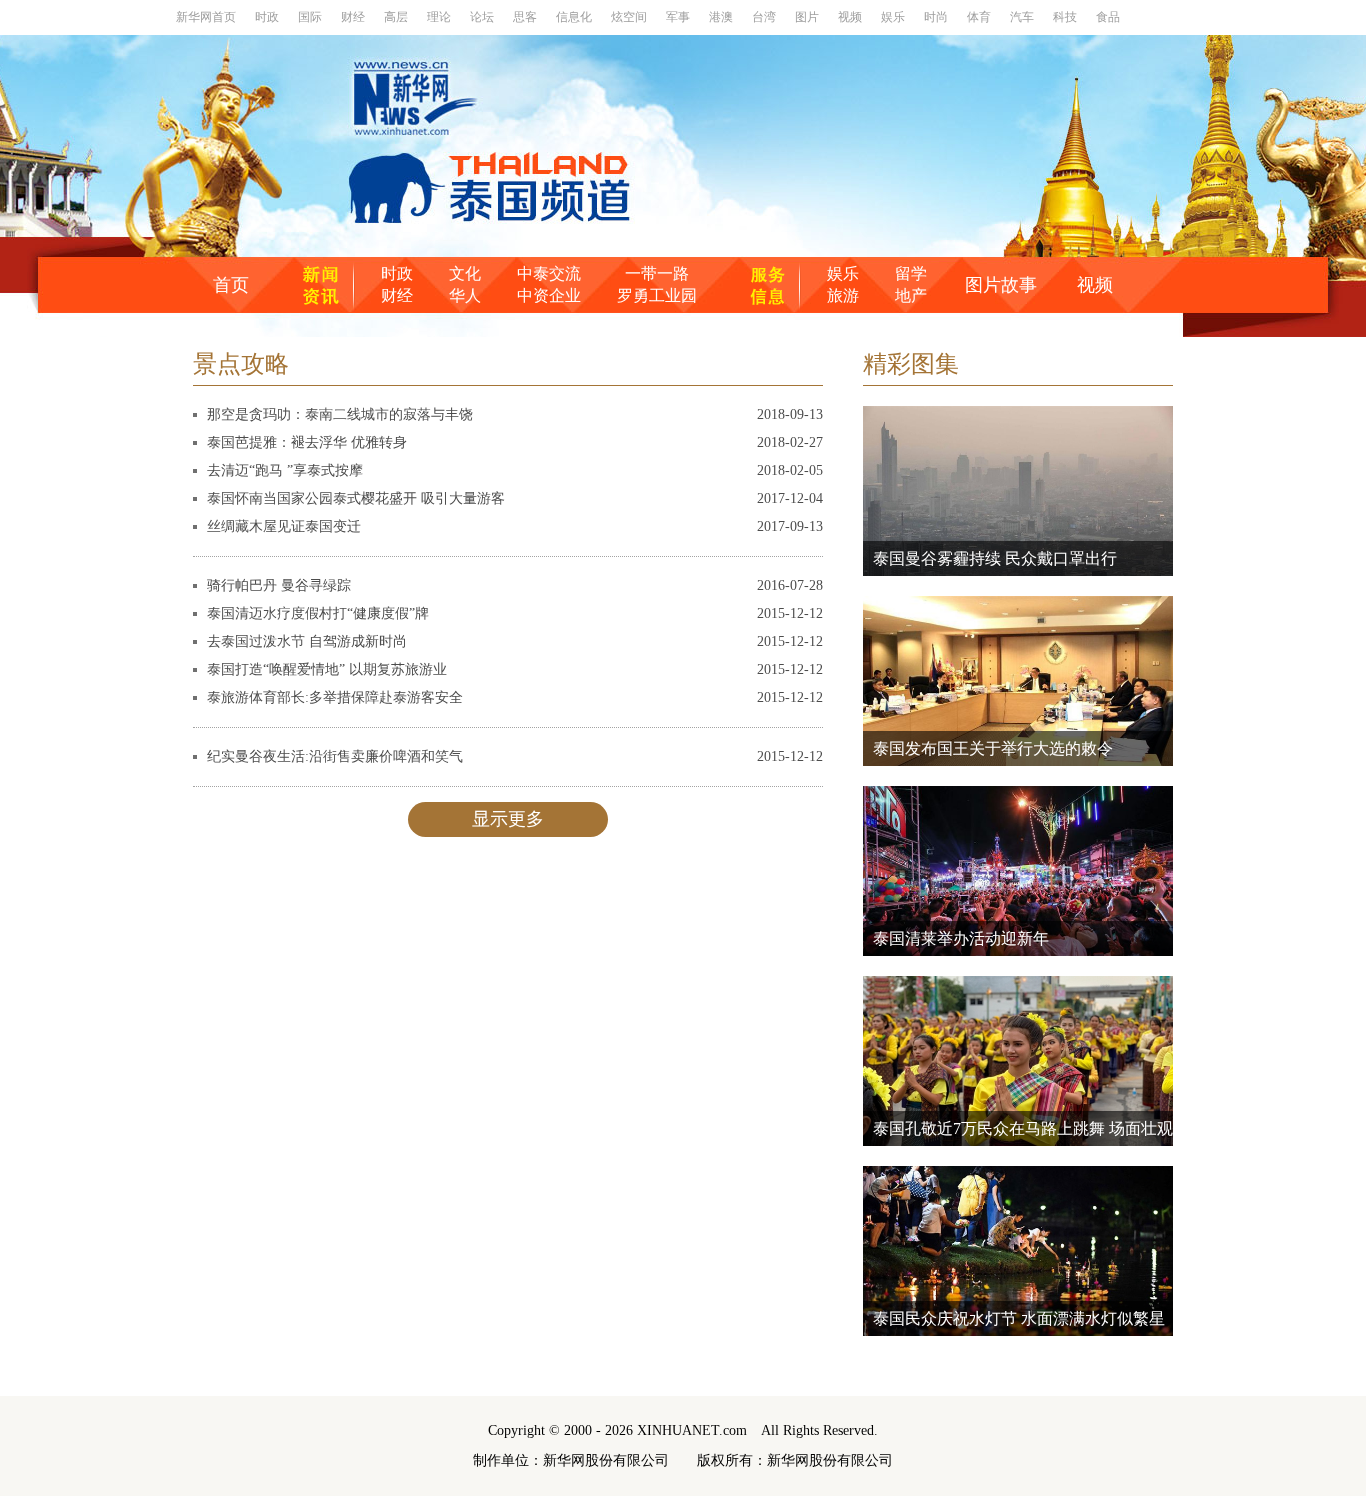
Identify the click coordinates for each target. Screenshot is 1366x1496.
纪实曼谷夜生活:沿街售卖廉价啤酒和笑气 (335, 756)
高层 (397, 17)
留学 (911, 273)
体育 (980, 17)
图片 (808, 17)
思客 (526, 17)
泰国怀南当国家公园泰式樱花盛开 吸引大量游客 (356, 498)
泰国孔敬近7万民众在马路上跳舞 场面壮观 (1023, 1128)
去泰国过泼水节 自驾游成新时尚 (307, 641)
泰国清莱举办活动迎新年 (961, 938)
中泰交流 (549, 273)
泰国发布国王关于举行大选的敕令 (993, 748)
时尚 (937, 17)
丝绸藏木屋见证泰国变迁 (284, 526)
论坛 (483, 17)
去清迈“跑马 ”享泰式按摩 (285, 470)
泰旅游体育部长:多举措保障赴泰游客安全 (335, 697)
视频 (851, 17)
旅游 (843, 295)
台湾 (765, 17)
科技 (1066, 17)
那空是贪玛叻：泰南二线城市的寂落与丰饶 (340, 414)
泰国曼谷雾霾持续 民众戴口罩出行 (995, 558)
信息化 (575, 17)
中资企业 (549, 295)
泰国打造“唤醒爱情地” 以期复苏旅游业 (327, 669)
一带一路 (657, 273)
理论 (440, 17)
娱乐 (894, 17)
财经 (354, 17)
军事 (679, 17)
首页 (231, 285)
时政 (268, 17)
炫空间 (630, 17)
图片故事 (1001, 285)
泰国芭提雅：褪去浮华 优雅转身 (307, 442)
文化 (465, 273)
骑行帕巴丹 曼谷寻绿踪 (279, 585)
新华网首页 (207, 17)
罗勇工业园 (657, 295)
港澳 (722, 17)
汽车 (1023, 17)
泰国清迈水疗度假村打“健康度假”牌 (318, 613)
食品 (1108, 17)
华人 (465, 295)
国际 (311, 17)
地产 (911, 295)
